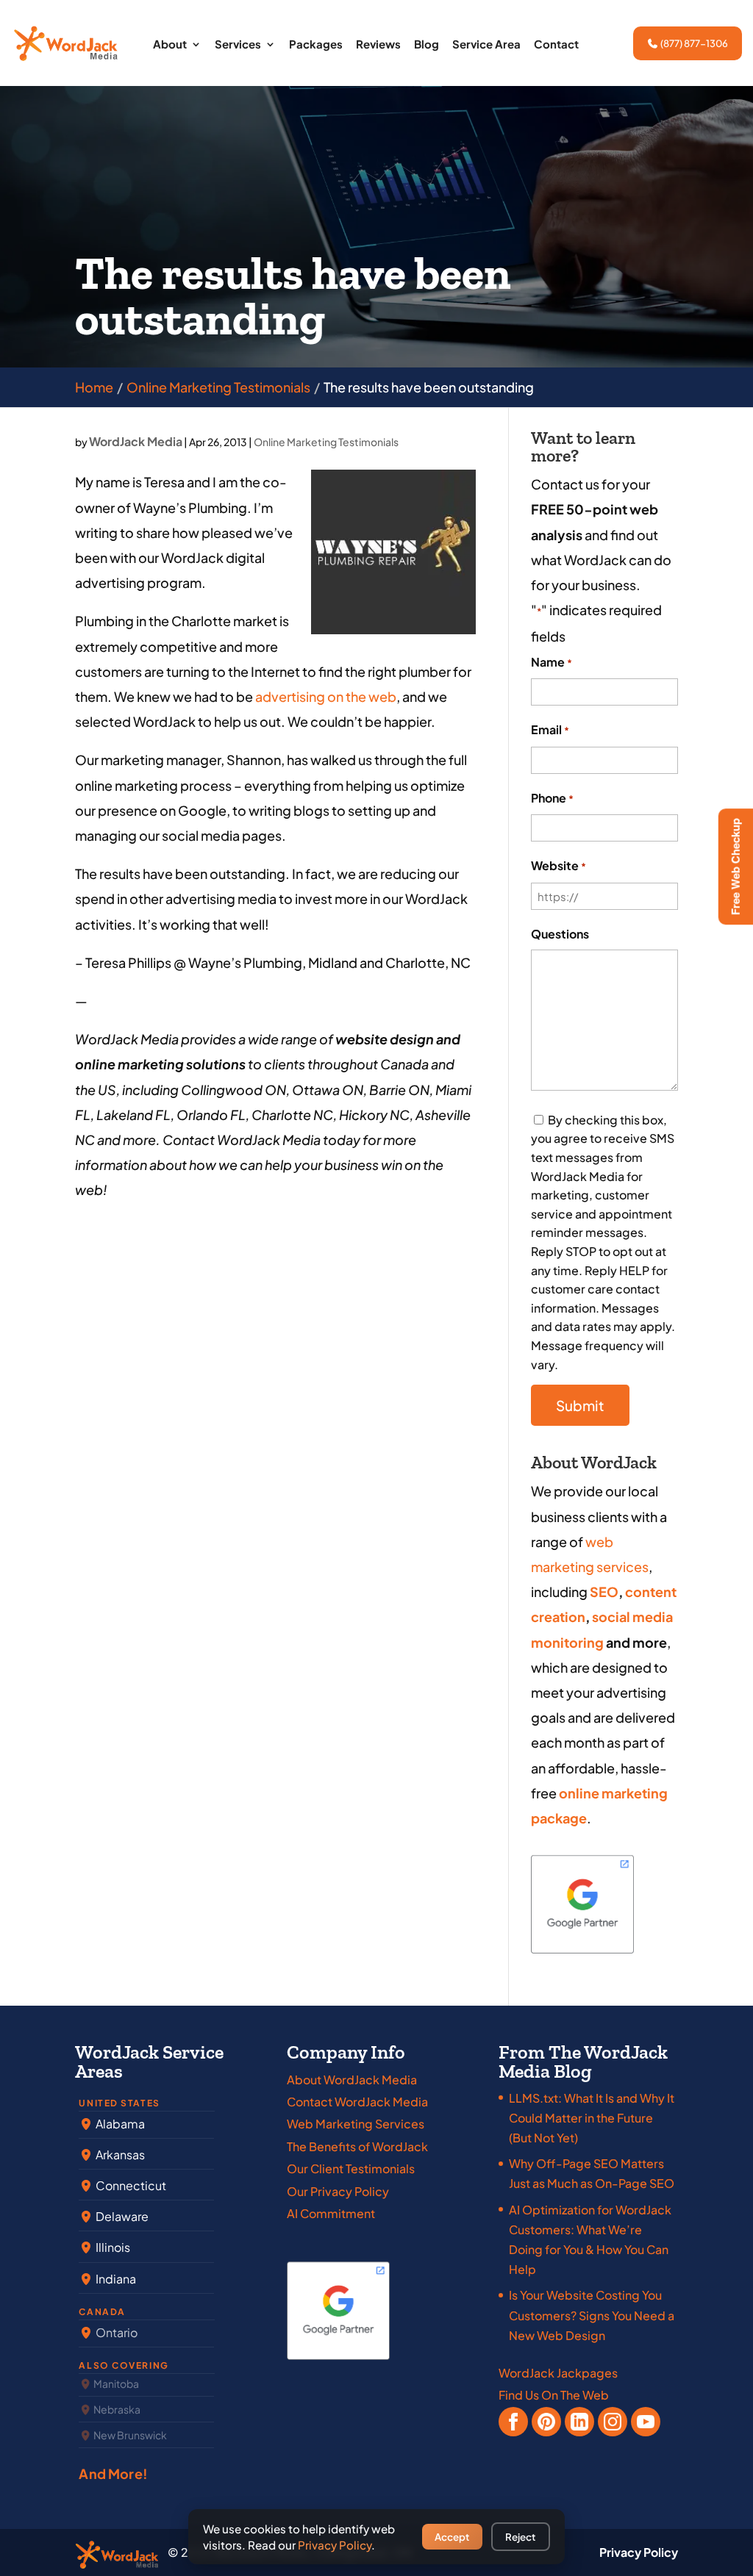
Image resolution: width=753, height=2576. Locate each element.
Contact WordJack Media (357, 2102)
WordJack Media (136, 441)
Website (558, 865)
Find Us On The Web (554, 2395)
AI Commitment (331, 2213)
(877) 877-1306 (693, 43)
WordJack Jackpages (558, 2373)
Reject (520, 2537)
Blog (427, 45)
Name (552, 662)
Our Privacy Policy (338, 2191)
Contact (556, 45)
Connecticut (130, 2185)
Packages (316, 45)
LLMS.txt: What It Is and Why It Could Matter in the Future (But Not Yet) (592, 2118)
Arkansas (119, 2155)
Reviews (378, 45)
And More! (113, 2473)
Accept (452, 2537)
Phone (552, 798)
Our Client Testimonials (351, 2168)
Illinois (112, 2247)
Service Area (486, 45)
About (170, 45)
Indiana (115, 2279)
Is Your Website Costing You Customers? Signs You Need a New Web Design (592, 2315)
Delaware (121, 2216)
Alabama (119, 2124)
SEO (604, 1592)
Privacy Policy (639, 2552)
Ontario (115, 2332)
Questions (560, 934)
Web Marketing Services (356, 2124)
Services (238, 45)
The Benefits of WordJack (357, 2146)
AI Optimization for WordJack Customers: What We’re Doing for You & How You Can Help (590, 2240)
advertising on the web (325, 696)
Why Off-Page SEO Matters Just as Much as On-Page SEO (592, 2173)
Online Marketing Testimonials (326, 442)
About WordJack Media (352, 2080)
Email (550, 729)
